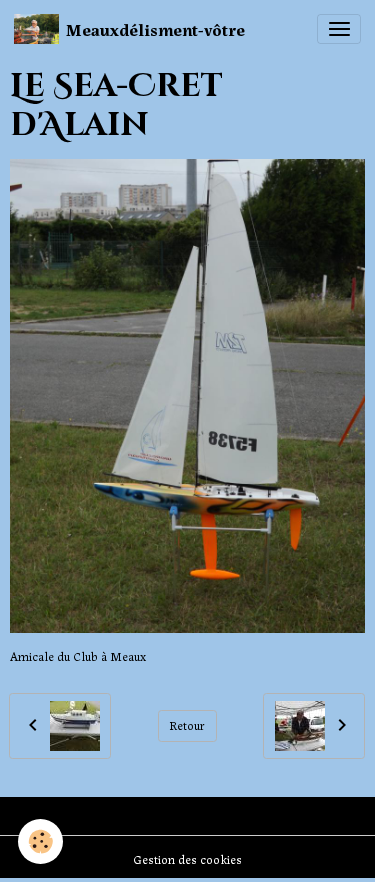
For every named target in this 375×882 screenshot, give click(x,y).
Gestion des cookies (187, 859)
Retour (187, 725)
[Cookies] (40, 841)
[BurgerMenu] (339, 29)
